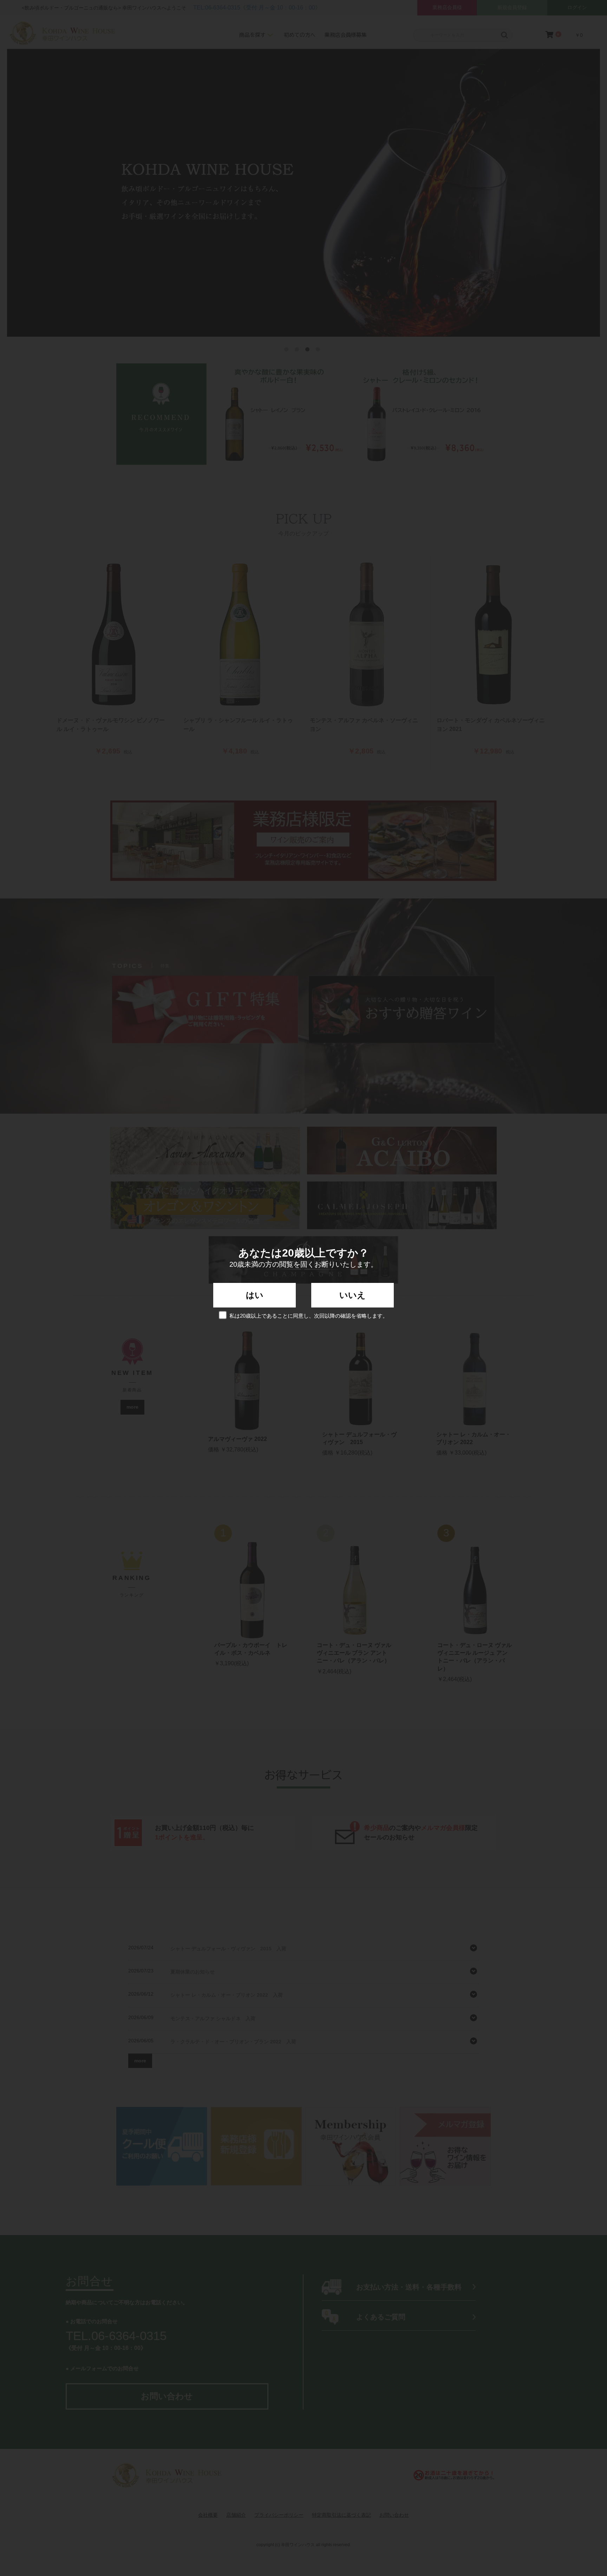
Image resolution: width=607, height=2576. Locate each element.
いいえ (353, 1295)
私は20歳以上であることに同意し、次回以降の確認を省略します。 (309, 1316)
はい (255, 1295)
